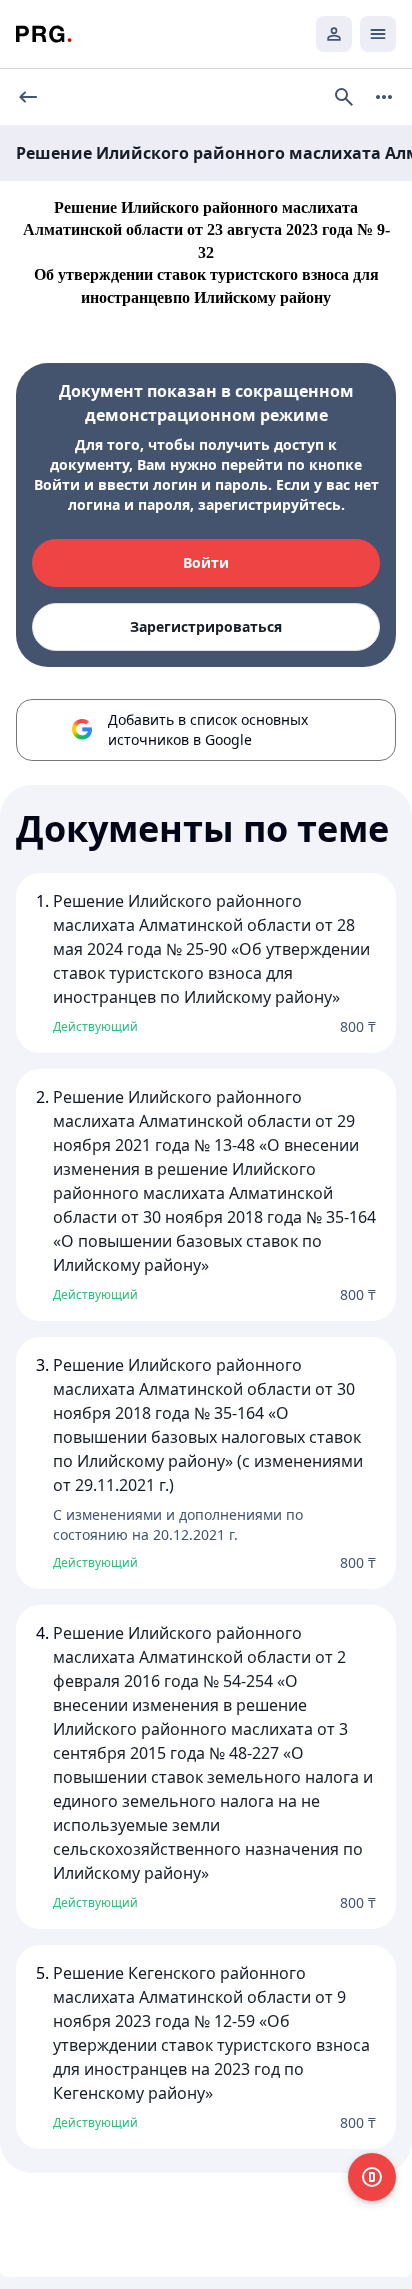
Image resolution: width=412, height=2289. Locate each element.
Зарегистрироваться (206, 626)
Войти (206, 562)
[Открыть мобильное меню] (378, 34)
